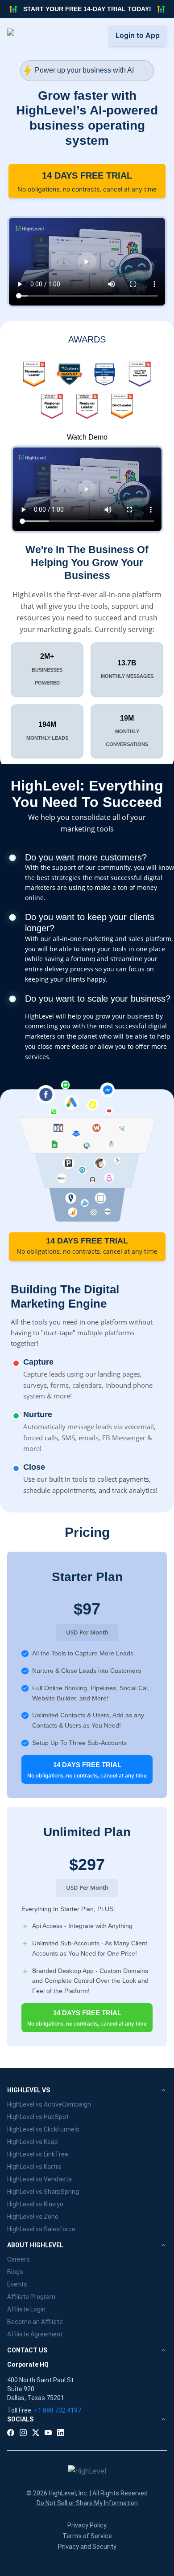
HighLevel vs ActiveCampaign (49, 2104)
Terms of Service (87, 2536)
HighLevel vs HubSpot (38, 2117)
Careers (19, 2259)
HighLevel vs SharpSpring (43, 2192)
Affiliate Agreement (35, 2334)
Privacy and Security (87, 2547)
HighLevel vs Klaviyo (35, 2204)
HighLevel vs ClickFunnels (43, 2129)
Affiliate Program (31, 2297)
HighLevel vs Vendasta (39, 2179)
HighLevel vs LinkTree (38, 2154)
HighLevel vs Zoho (33, 2217)
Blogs (15, 2272)
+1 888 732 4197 (58, 2410)
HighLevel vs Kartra (34, 2167)
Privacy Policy (87, 2525)
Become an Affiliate (35, 2322)
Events (17, 2284)
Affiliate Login (26, 2309)
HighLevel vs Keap (33, 2142)
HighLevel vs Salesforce (41, 2229)
